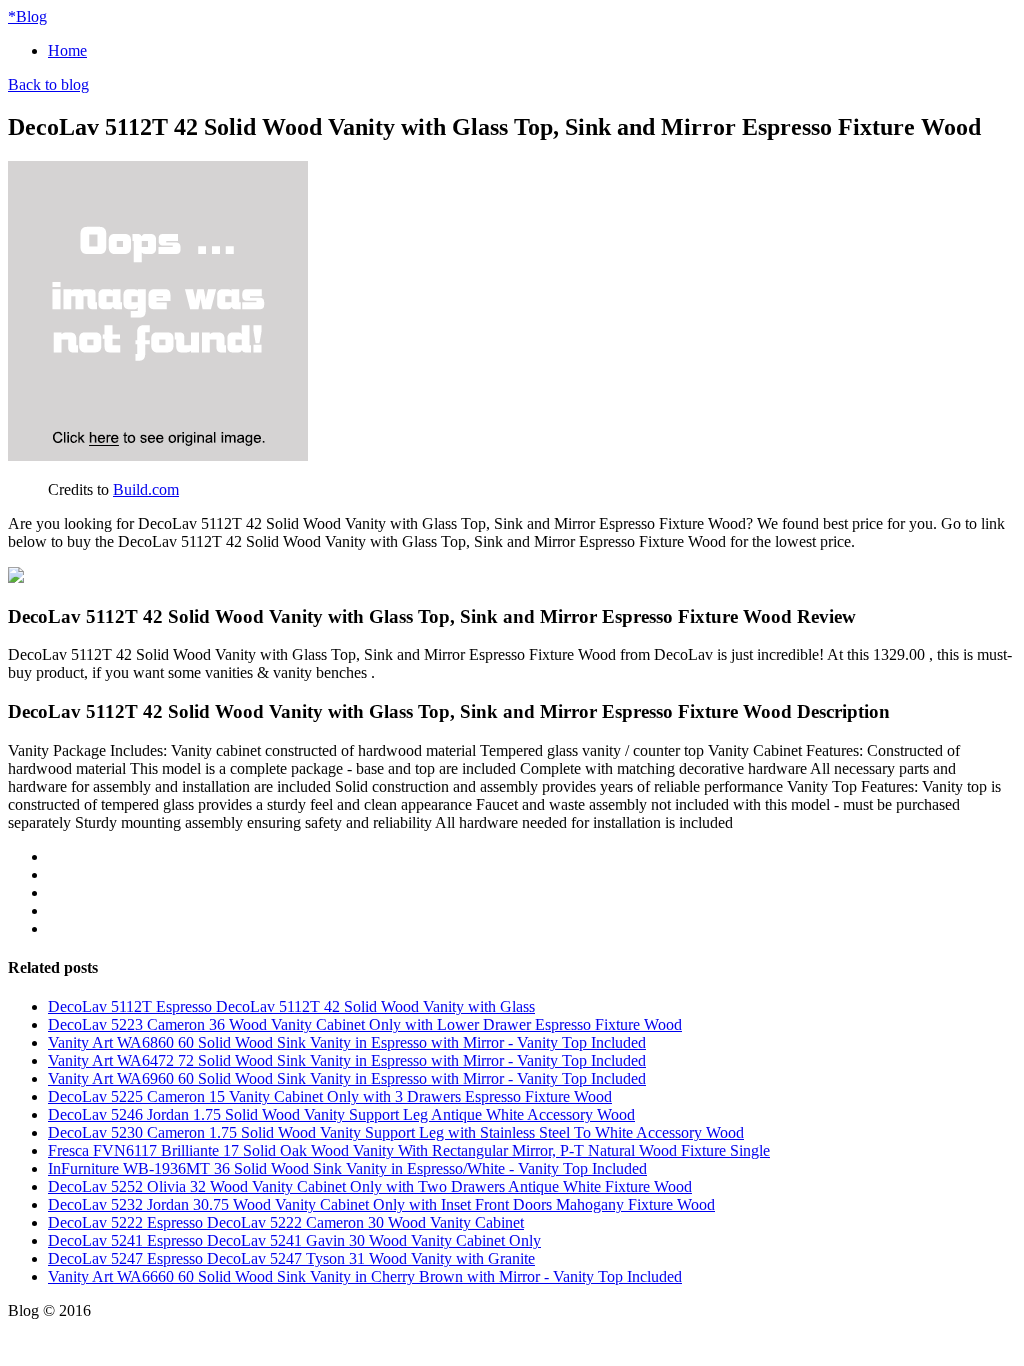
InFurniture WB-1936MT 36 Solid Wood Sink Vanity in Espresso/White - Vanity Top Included (347, 1168)
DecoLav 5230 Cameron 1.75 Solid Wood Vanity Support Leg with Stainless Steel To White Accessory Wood (396, 1132)
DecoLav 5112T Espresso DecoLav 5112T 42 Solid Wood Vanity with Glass (291, 1006)
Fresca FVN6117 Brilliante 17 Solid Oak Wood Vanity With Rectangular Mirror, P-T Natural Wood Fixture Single (409, 1150)
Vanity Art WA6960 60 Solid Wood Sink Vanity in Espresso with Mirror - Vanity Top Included (347, 1078)
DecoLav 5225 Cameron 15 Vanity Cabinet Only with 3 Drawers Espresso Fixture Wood (330, 1096)
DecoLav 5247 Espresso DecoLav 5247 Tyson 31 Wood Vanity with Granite (291, 1258)
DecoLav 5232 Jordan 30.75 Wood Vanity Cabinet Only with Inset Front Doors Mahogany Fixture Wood (381, 1204)
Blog (27, 16)
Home (67, 50)
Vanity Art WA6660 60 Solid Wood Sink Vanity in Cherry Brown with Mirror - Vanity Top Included (365, 1276)
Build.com (146, 489)
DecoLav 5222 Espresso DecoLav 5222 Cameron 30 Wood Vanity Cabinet (286, 1222)
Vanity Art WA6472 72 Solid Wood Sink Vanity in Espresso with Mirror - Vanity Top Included (347, 1060)
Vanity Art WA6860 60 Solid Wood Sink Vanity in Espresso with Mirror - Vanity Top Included (347, 1042)
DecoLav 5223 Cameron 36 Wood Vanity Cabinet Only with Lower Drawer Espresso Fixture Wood (365, 1024)
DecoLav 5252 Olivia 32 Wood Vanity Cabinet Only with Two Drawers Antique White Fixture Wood (370, 1186)
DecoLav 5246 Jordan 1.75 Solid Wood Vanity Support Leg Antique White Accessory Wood (341, 1114)
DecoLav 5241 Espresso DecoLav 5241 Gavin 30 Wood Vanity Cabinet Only (294, 1240)
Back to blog (48, 84)
